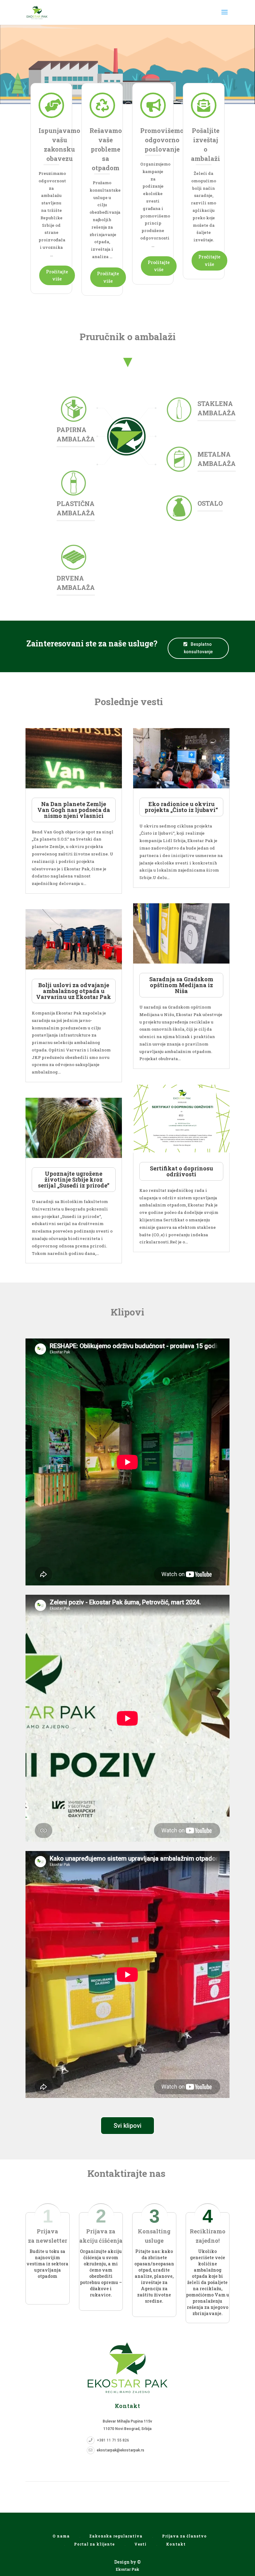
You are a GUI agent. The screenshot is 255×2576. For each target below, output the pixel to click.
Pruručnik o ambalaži (128, 337)
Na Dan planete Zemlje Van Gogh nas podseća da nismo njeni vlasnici (74, 810)
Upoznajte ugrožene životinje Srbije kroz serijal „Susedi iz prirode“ (74, 1179)
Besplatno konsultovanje (198, 648)
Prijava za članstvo (184, 2536)
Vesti (140, 2544)
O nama (61, 2536)
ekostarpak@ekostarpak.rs (121, 2450)
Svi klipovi (127, 2126)
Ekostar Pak (127, 2569)
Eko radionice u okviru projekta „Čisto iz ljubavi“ (181, 807)
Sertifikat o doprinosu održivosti (181, 1171)
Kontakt (176, 2544)
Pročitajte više (57, 275)
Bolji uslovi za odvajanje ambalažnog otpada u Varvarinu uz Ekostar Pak (74, 991)
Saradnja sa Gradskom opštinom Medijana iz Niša (181, 985)
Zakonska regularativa (116, 2536)
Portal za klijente (94, 2544)
